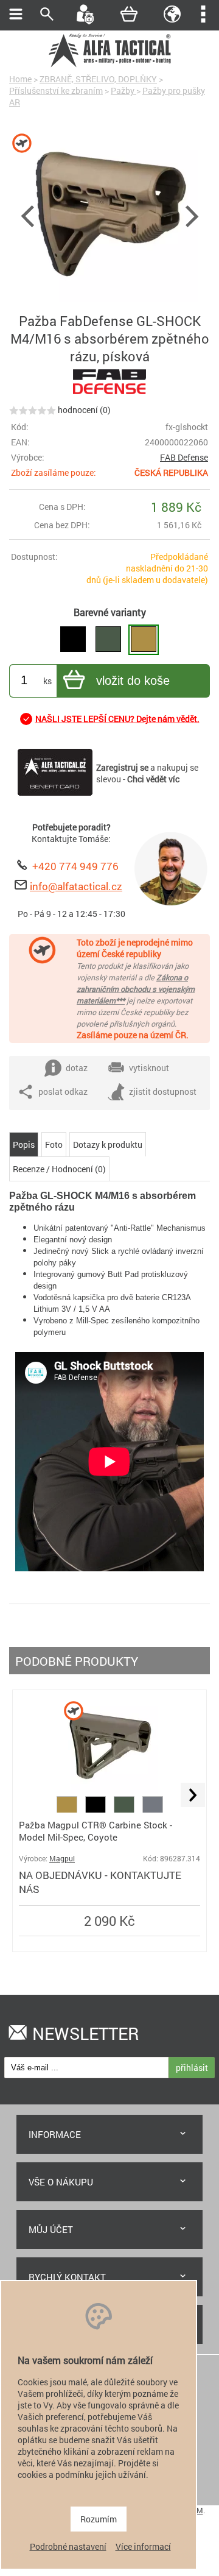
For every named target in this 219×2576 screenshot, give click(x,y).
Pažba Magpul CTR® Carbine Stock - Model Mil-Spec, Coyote (96, 1831)
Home (20, 79)
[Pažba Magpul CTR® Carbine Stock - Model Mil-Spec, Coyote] (109, 1790)
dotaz (77, 1068)
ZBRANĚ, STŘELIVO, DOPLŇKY (98, 79)
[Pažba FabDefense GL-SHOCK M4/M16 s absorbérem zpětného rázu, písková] (144, 640)
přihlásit (192, 2068)
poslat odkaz (63, 1092)
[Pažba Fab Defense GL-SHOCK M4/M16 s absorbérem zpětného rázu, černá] (73, 640)
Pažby (123, 90)
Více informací (143, 2546)
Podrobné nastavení (68, 2546)
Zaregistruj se (122, 767)
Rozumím (99, 2519)
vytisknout (149, 1068)
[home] (109, 65)
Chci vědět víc (153, 779)
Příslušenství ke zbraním (56, 90)
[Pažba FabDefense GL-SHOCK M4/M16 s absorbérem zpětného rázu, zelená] (108, 640)
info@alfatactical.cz (76, 886)
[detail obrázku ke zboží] (109, 214)
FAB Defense (184, 457)
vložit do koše (133, 681)
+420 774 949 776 (75, 866)
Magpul (62, 1859)
